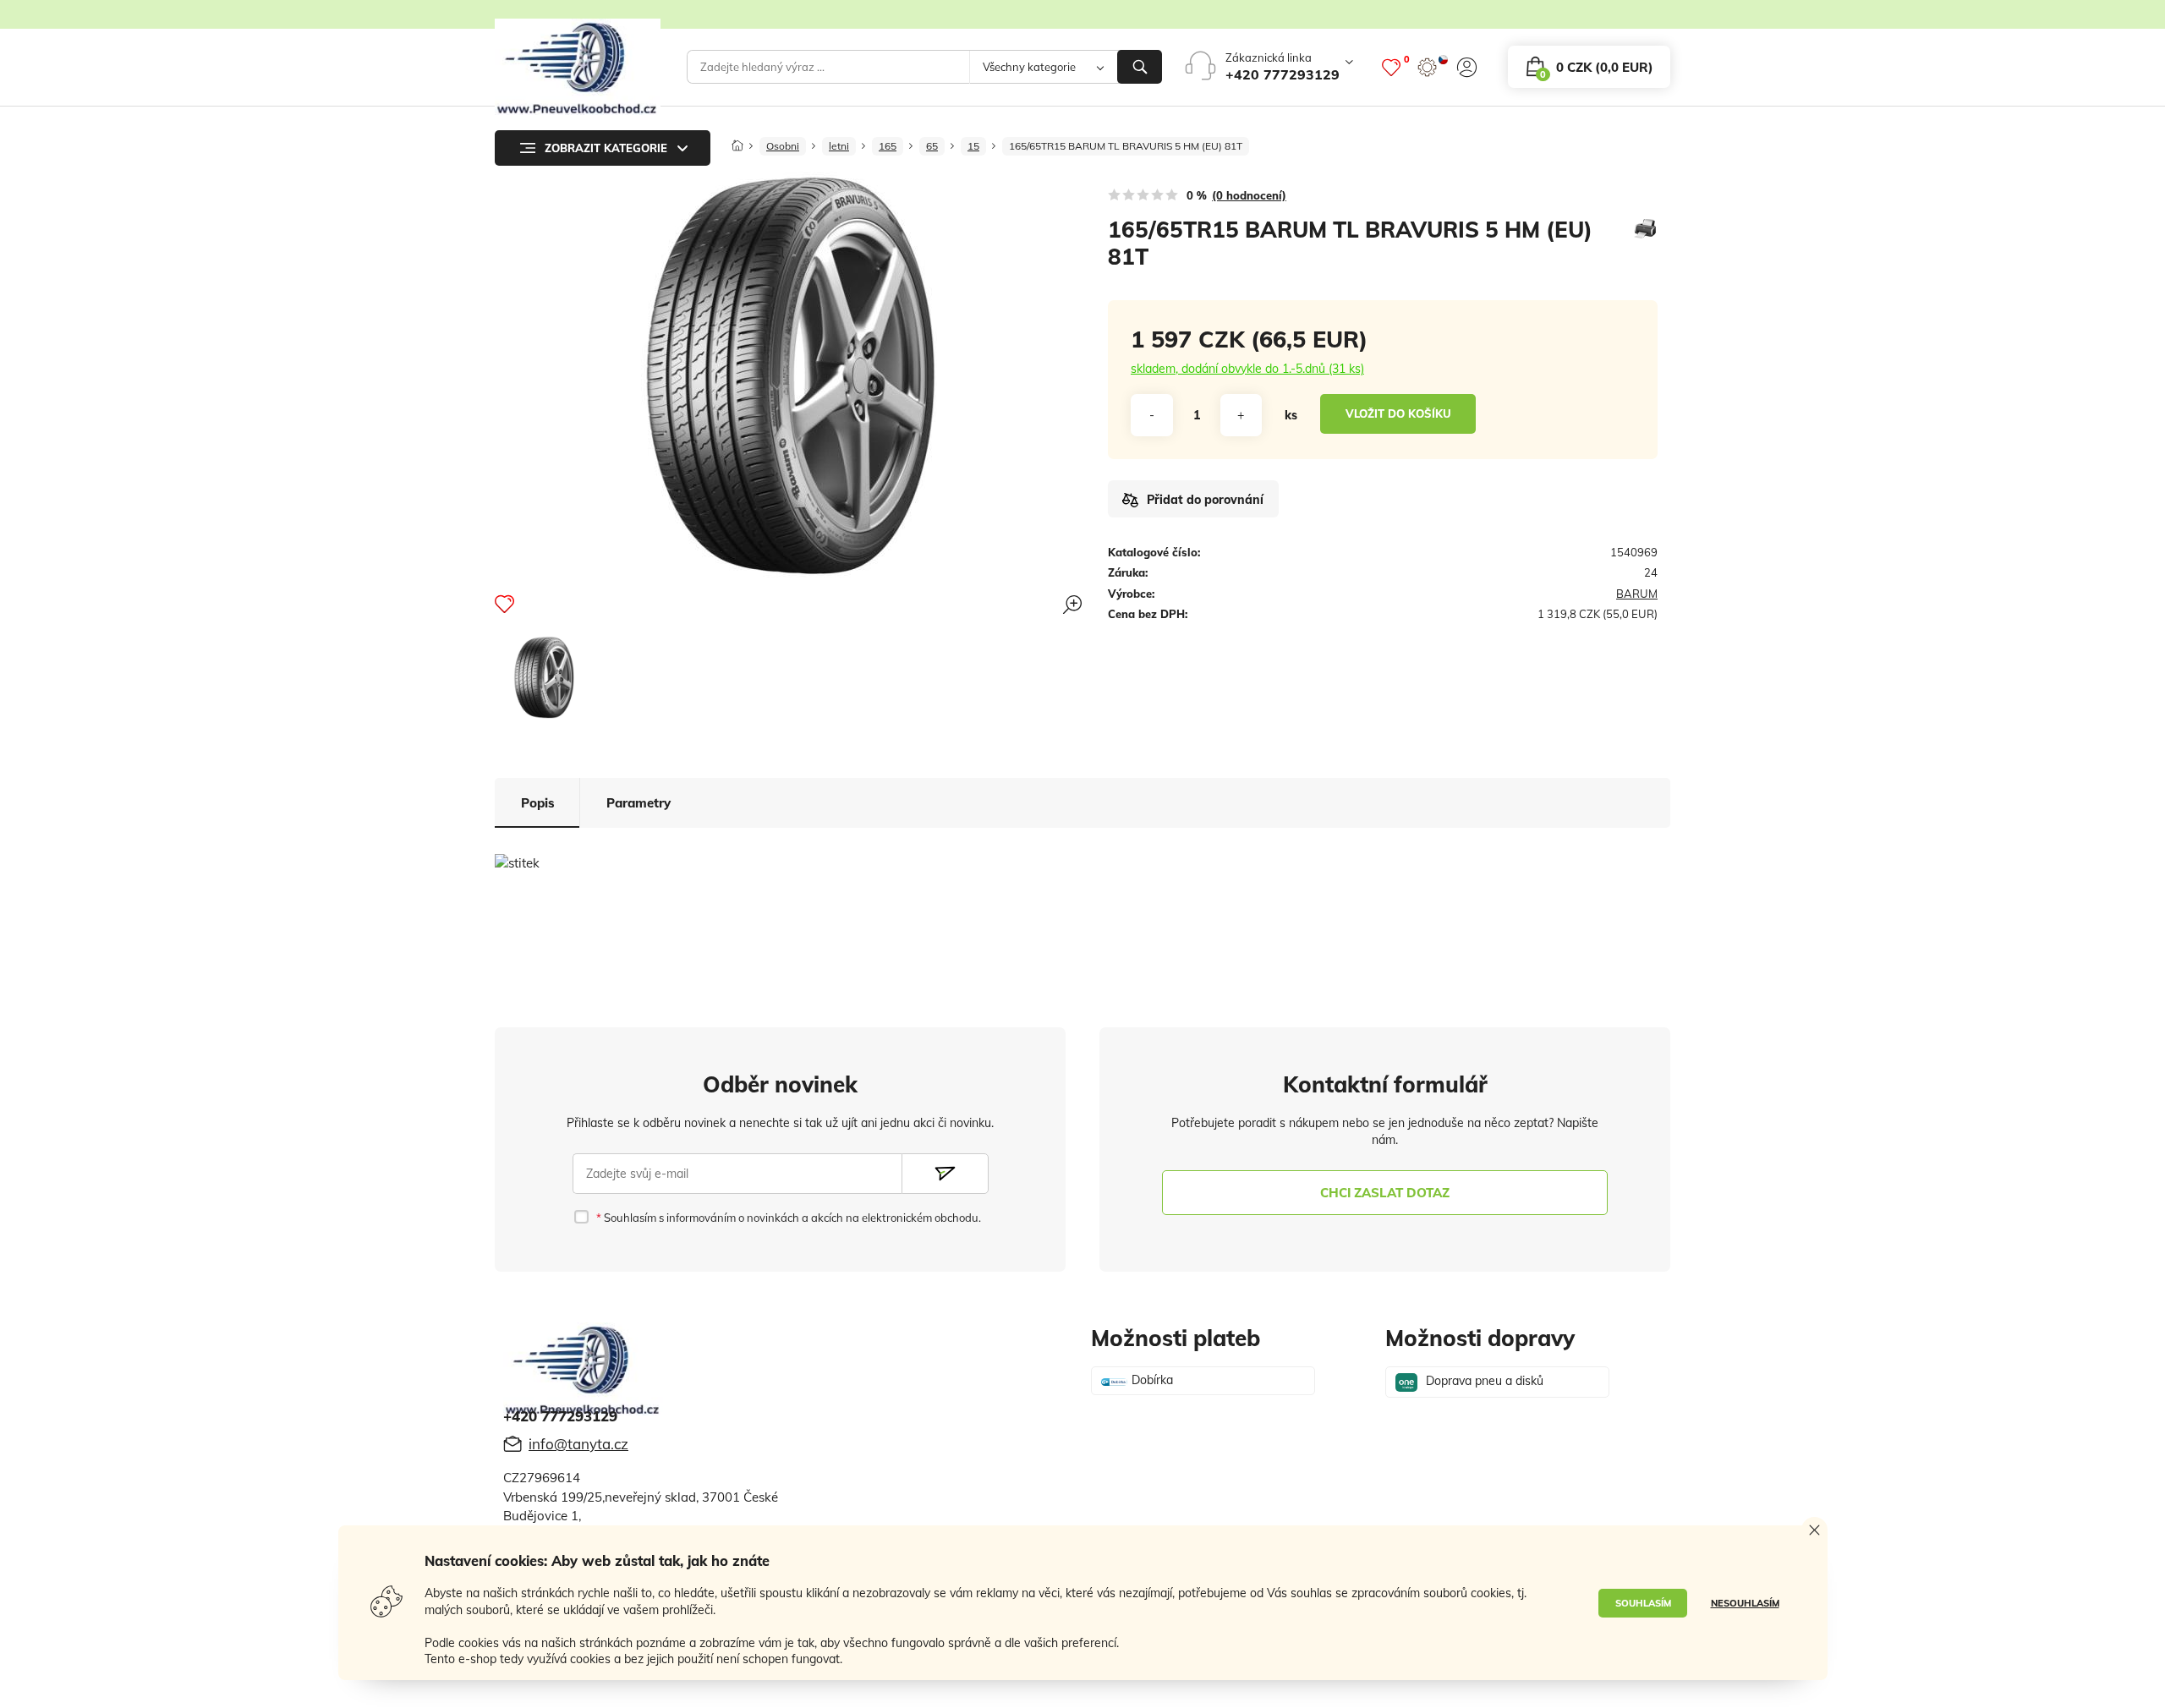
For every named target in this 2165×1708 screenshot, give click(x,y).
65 (932, 146)
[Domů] (737, 141)
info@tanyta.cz (578, 1444)
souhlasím (1643, 1603)
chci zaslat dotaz (1385, 1193)
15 (973, 146)
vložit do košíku (1398, 413)
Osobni (783, 146)
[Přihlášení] (1467, 67)
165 (888, 146)
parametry (639, 803)
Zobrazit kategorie (606, 148)
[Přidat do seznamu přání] (504, 604)
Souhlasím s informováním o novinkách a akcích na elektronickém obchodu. (791, 1218)
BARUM (1637, 594)
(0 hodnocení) (1249, 195)
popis (538, 803)
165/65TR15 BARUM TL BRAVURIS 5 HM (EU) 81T (1126, 146)
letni (839, 146)
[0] (1391, 67)
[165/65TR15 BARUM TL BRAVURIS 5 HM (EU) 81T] (544, 677)
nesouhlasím (1745, 1603)
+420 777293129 (1283, 74)
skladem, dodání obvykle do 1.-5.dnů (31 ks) (1247, 369)
